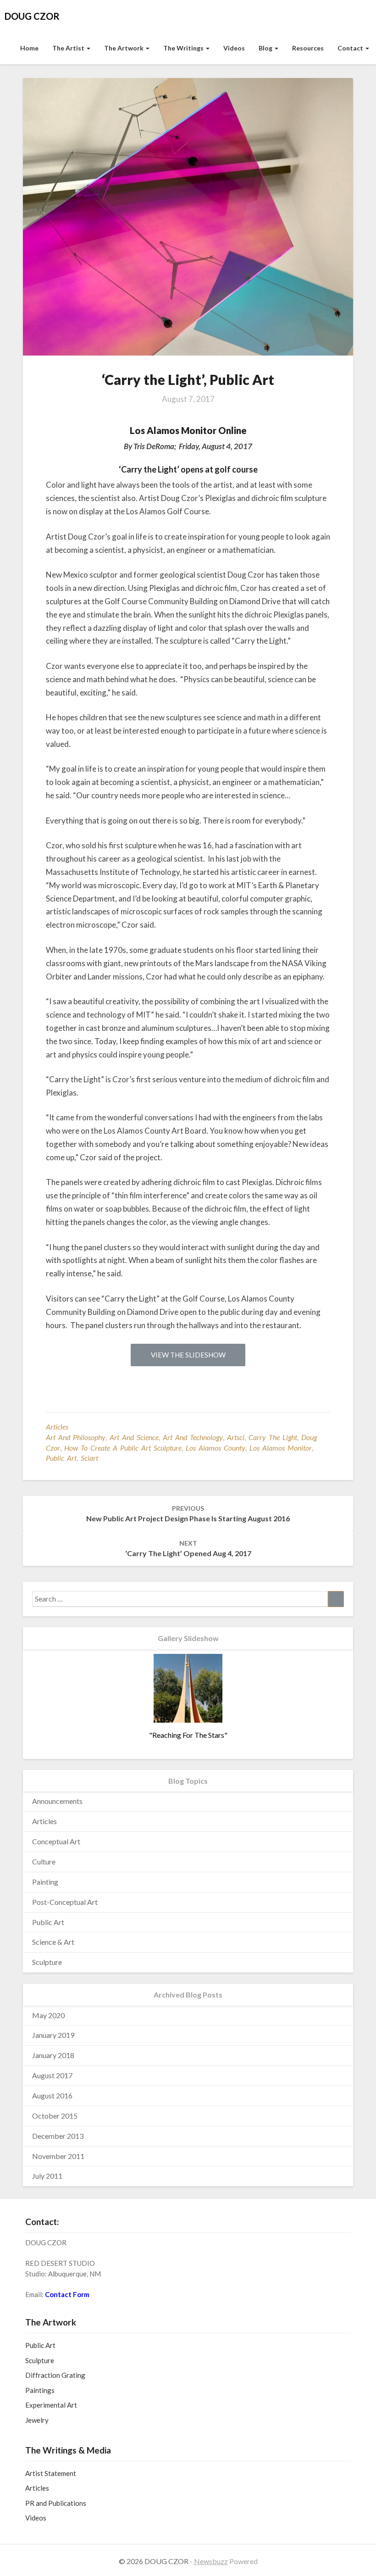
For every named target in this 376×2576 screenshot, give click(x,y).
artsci (236, 1437)
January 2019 (53, 2035)
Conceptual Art (56, 1841)
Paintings (40, 2390)
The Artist (69, 48)
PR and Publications (56, 2503)
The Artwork (124, 48)
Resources (308, 48)
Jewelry (37, 2420)
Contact (351, 48)
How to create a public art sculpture (123, 1448)
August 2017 (52, 2075)
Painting (45, 1882)
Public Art (48, 1922)
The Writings (184, 48)
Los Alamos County (216, 1448)
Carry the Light (273, 1437)
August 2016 (52, 2095)
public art (61, 1458)
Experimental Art (51, 2405)
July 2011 (47, 2176)
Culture (44, 1861)
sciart (89, 1458)
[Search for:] (188, 1599)
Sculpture (47, 1962)
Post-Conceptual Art (65, 1902)
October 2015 (55, 2116)
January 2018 (53, 2055)
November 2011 (58, 2156)
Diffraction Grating (55, 2375)
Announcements (57, 1801)
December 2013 (58, 2136)
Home (29, 48)
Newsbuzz (211, 2561)
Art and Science (134, 1437)
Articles (57, 1427)
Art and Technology (193, 1437)
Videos (234, 48)
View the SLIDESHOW (188, 1355)
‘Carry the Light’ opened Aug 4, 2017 (188, 1548)
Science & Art (53, 1942)
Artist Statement (51, 2473)
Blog (266, 48)
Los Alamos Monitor (281, 1448)
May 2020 (48, 2015)
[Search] (336, 1599)
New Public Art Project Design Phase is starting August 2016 (188, 1513)
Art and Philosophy (76, 1437)
